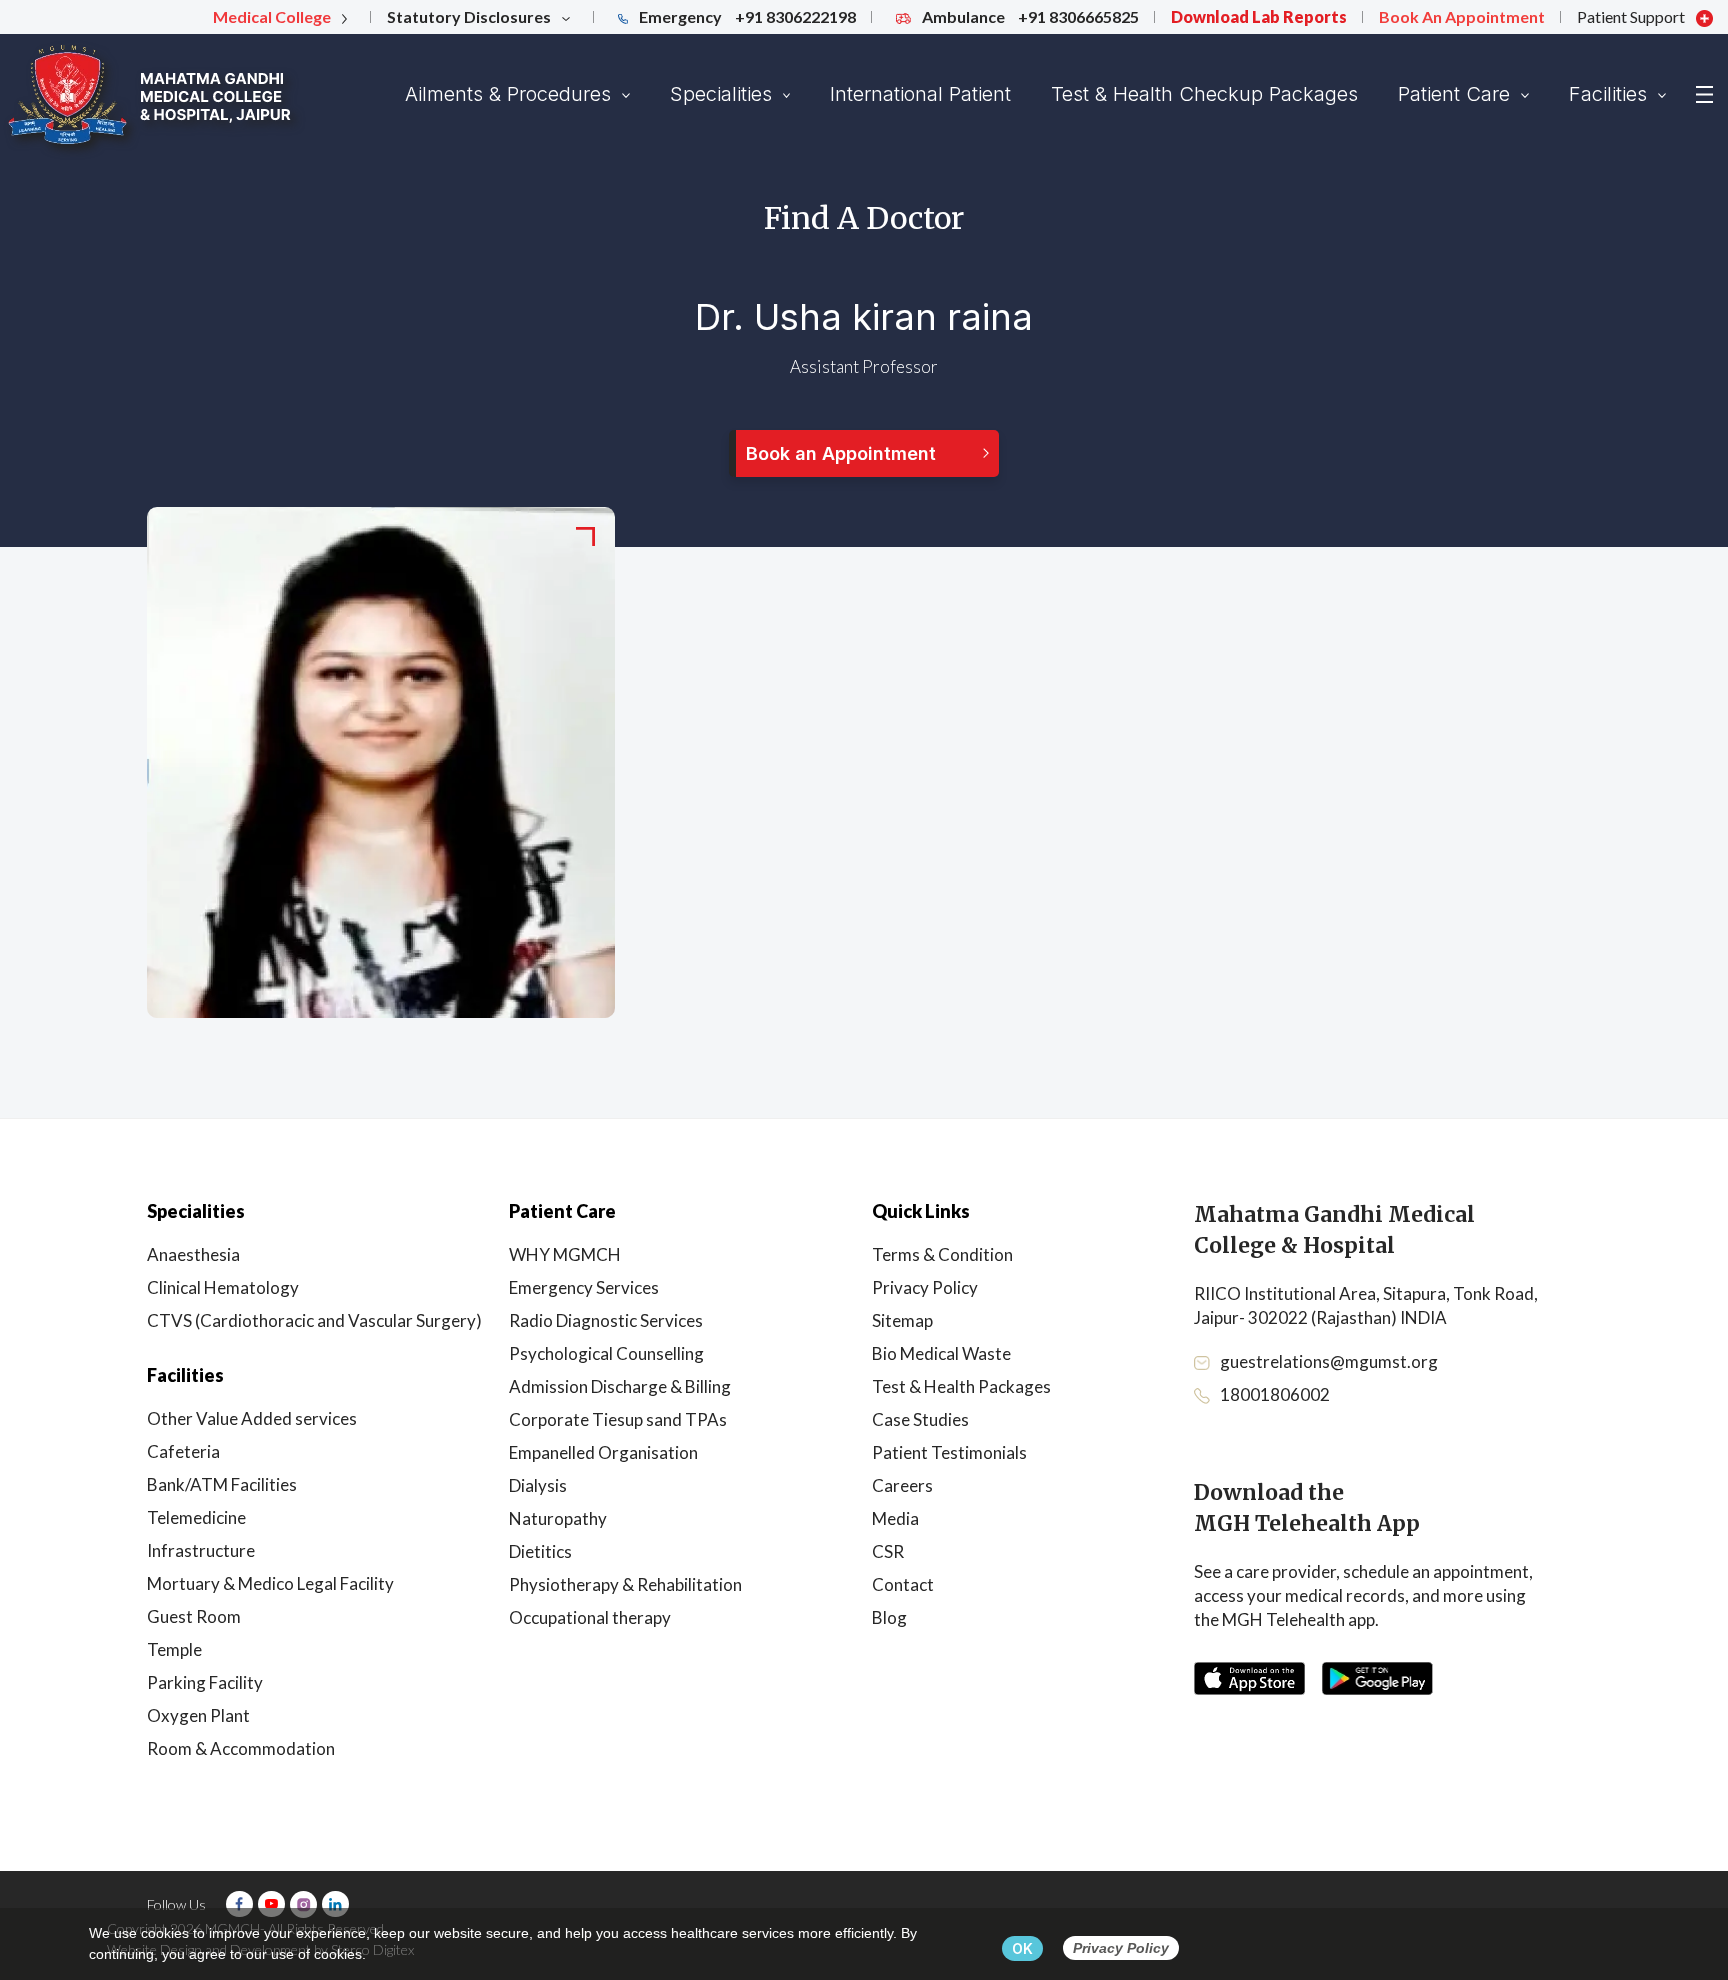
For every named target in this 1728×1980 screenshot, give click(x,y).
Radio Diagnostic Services (606, 1320)
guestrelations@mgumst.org (1329, 1361)
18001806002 (1275, 1394)
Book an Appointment (841, 453)
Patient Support (1632, 16)
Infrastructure (201, 1550)
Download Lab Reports (1259, 16)
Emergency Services (584, 1287)
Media (895, 1518)
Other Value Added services (252, 1418)
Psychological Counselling (606, 1353)
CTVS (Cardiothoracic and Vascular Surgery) (314, 1320)
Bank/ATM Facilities (222, 1484)
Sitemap (902, 1320)
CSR (888, 1551)
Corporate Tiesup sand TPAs (618, 1419)
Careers (902, 1485)
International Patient (920, 94)
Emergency (746, 16)
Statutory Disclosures (470, 16)
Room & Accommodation (241, 1748)
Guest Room (194, 1616)
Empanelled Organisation (603, 1452)
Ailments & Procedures (511, 94)
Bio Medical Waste (941, 1353)
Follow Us (176, 1904)
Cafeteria (183, 1451)
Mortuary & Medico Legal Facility (270, 1583)
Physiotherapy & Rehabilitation (625, 1584)
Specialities (724, 94)
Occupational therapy (590, 1617)
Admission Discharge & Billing (620, 1386)
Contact (903, 1584)
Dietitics (540, 1551)
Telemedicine (196, 1517)
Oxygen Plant (198, 1715)
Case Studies (920, 1419)
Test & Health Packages (961, 1386)
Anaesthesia (193, 1254)
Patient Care (1457, 94)
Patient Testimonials (949, 1452)
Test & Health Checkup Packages (1204, 94)
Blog (889, 1617)
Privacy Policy (925, 1287)
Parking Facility (205, 1682)
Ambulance (1029, 16)
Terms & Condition (942, 1254)
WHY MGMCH (565, 1254)
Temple (174, 1649)
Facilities (1611, 94)
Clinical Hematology (223, 1287)
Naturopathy (558, 1518)
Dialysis (538, 1485)
